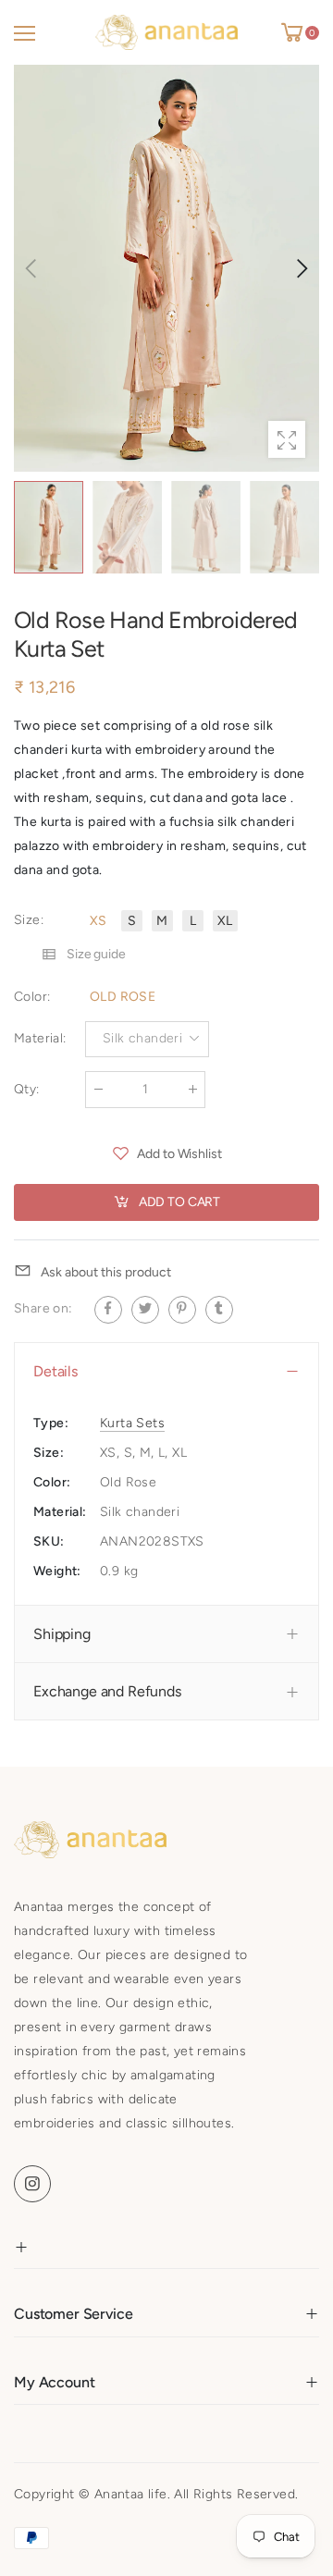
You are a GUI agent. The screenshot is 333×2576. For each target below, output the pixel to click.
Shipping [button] (62, 1634)
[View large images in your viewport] (287, 439)
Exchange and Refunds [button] (107, 1691)
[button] (301, 268)
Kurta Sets (132, 1423)
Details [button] (55, 1371)
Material (40, 1038)
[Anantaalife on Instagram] (32, 2184)
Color (32, 997)
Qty (27, 1089)
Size (29, 920)
